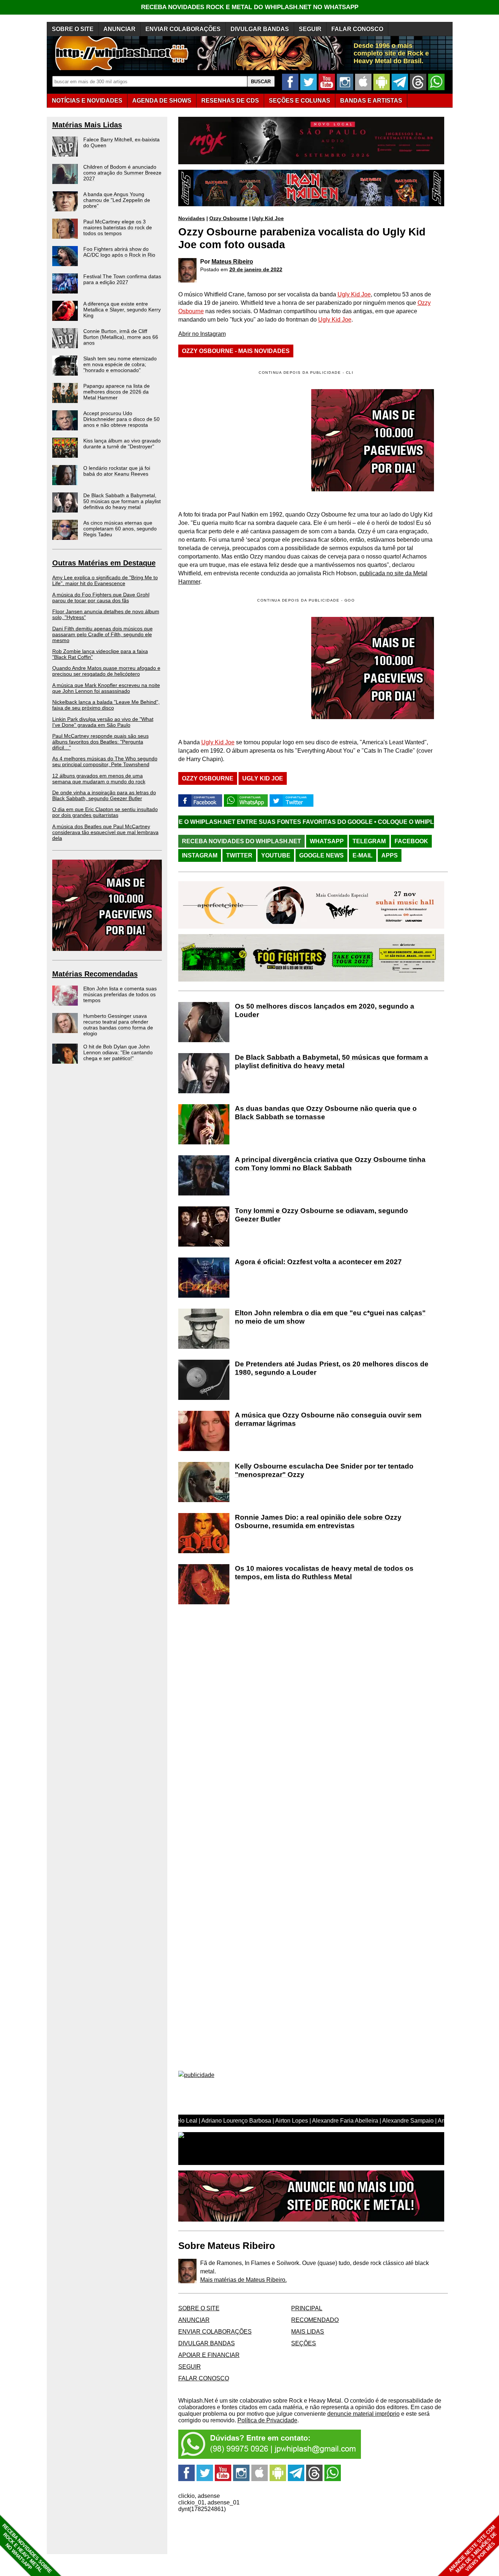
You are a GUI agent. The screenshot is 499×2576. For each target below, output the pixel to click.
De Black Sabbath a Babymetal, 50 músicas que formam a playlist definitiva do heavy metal (122, 501)
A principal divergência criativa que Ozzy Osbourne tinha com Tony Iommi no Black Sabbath (330, 1164)
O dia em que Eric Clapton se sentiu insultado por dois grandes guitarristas (105, 812)
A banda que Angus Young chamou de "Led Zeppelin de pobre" (117, 200)
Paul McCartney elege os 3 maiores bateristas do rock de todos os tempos (118, 227)
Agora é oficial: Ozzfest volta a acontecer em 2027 (318, 1262)
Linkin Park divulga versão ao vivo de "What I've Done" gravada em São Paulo (103, 722)
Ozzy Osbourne (228, 218)
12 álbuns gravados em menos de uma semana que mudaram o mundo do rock (99, 779)
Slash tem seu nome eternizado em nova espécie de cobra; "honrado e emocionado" (120, 364)
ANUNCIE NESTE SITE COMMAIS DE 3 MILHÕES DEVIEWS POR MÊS (473, 2549)
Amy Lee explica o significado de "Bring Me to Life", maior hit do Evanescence (105, 580)
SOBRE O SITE (73, 29)
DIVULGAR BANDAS (260, 29)
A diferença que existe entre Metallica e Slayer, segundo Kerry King (122, 310)
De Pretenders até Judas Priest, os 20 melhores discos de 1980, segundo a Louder (332, 1368)
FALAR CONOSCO (357, 29)
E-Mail (363, 855)
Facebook (411, 841)
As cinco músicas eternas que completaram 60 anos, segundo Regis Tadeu (120, 529)
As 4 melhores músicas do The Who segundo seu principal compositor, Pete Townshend (105, 761)
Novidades (192, 218)
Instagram (200, 855)
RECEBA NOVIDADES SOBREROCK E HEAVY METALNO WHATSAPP (27, 2548)
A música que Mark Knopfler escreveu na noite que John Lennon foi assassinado (106, 688)
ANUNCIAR (119, 29)
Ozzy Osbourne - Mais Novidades (236, 351)
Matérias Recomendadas (95, 974)
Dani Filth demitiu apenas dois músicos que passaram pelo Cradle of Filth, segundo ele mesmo (102, 634)
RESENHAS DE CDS (230, 101)
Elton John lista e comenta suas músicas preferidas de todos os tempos (120, 994)
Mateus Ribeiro (232, 262)
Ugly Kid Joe (268, 218)
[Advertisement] (240, 668)
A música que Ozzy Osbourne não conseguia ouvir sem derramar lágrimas (328, 1419)
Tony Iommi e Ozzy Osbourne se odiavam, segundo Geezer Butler (321, 1215)
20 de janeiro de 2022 (256, 269)
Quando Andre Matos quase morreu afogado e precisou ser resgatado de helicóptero (106, 671)
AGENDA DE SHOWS (162, 101)
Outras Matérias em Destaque (104, 563)
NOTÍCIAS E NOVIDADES (87, 101)
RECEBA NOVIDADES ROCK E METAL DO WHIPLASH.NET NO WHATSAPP (250, 7)
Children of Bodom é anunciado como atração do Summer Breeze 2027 (122, 173)
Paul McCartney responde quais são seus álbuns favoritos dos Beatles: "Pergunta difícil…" (100, 742)
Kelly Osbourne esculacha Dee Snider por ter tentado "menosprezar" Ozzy (324, 1470)
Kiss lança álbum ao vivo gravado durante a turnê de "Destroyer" (122, 444)
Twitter (239, 855)
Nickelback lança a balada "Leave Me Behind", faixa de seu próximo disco (106, 705)
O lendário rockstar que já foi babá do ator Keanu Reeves (117, 471)
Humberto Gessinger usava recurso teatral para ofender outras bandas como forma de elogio (118, 1025)
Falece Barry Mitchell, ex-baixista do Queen (121, 142)
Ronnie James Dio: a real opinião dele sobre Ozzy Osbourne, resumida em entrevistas (318, 1521)
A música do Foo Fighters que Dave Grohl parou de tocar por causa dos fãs (101, 598)
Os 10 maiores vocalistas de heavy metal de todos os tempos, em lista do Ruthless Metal (324, 1573)
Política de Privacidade (267, 2420)
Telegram (369, 841)
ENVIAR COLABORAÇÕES (183, 29)
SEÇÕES (300, 101)
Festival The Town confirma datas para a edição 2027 (122, 279)
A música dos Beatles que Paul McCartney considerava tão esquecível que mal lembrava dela (105, 832)
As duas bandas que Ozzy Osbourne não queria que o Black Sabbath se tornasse (326, 1113)
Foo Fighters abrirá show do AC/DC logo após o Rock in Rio (119, 252)
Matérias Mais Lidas (87, 125)
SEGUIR (310, 29)
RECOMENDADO (315, 2320)
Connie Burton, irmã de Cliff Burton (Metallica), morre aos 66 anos (121, 337)
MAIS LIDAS (308, 2332)
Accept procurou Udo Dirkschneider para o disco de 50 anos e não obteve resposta (121, 419)
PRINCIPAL (307, 2308)
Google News (321, 855)
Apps (390, 855)
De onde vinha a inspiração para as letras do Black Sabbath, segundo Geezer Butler (104, 795)
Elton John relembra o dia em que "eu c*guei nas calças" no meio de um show (330, 1317)
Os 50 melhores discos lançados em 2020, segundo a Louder (325, 1010)
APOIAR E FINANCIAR (209, 2355)
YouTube (276, 855)
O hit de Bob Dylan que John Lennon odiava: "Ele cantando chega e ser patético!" (118, 1052)
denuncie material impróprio (363, 2414)
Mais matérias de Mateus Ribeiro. (243, 2280)
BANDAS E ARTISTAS (371, 101)
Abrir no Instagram (202, 334)
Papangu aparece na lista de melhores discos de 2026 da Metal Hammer (117, 392)
